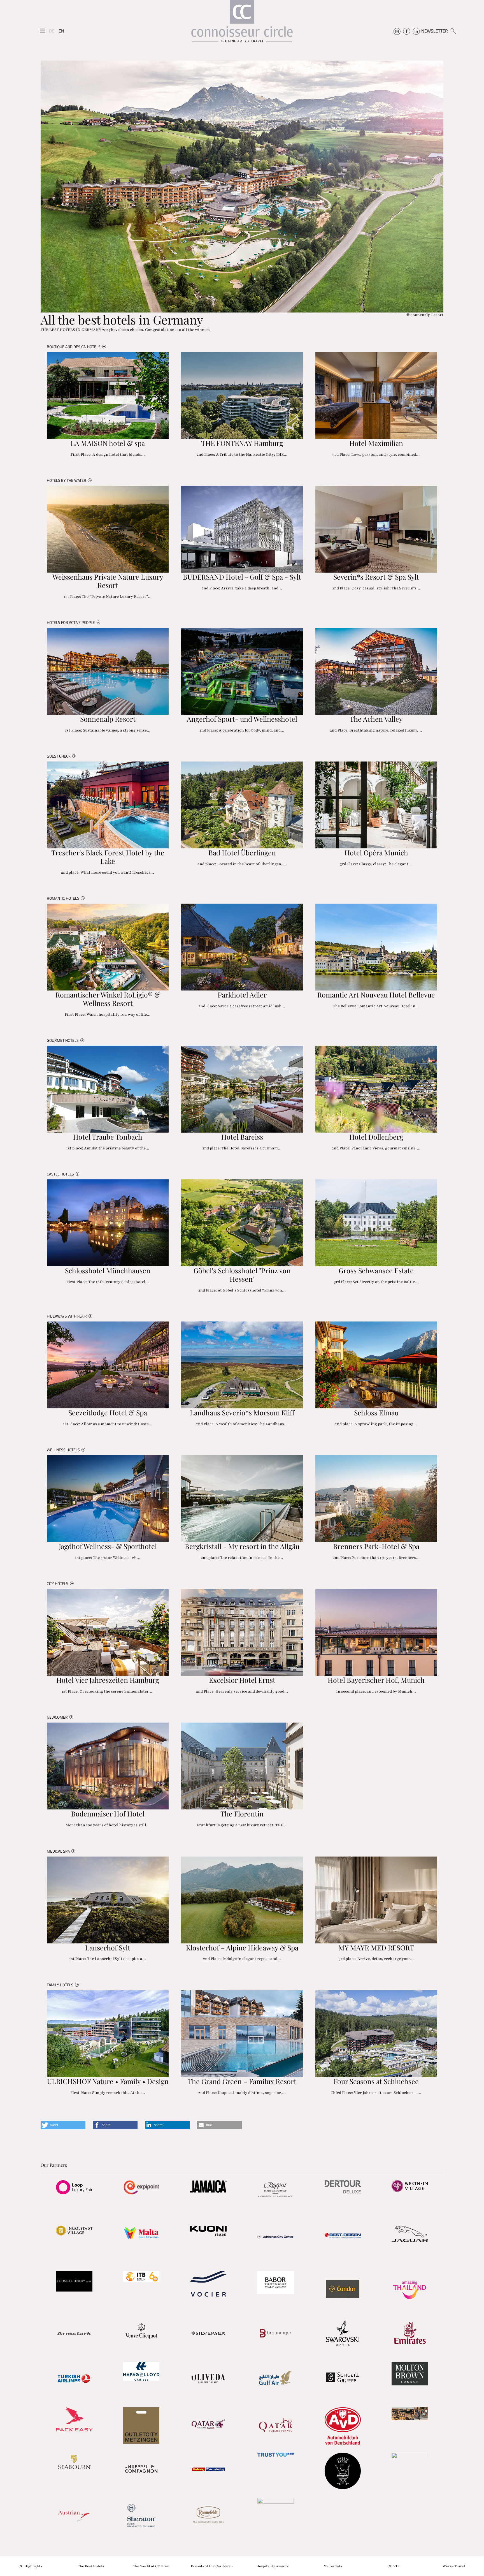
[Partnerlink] (74, 2187)
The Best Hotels (91, 2566)
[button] (63, 2125)
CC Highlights (30, 2566)
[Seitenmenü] (43, 31)
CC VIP (393, 2566)
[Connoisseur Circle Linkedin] (416, 31)
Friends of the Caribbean (212, 2566)
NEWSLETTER (435, 31)
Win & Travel (454, 2566)
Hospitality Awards (272, 2566)
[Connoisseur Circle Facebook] (407, 31)
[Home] (242, 24)
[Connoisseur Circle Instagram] (397, 31)
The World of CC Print (151, 2566)
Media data (333, 2566)
